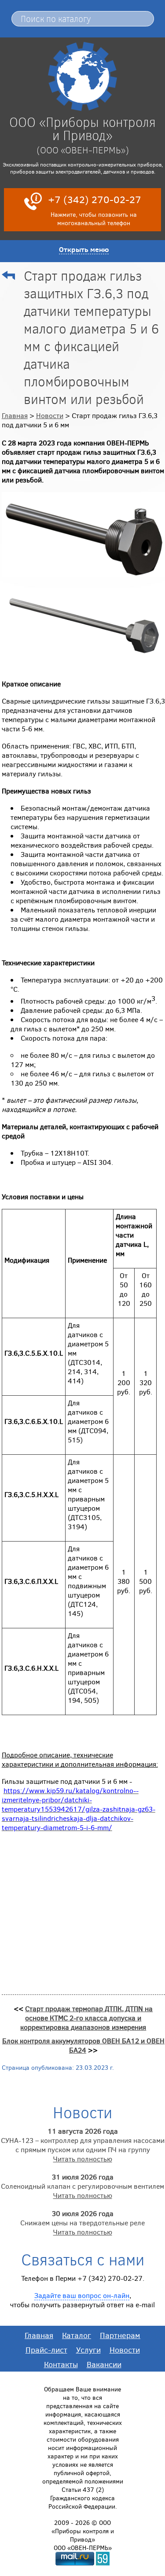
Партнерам (120, 2335)
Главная (15, 415)
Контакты (61, 2364)
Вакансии (104, 2364)
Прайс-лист (46, 2350)
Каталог (77, 2335)
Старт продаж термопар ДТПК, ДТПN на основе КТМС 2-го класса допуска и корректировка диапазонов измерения (86, 2018)
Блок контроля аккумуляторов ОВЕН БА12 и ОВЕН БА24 (83, 2045)
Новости (50, 415)
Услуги (88, 2350)
